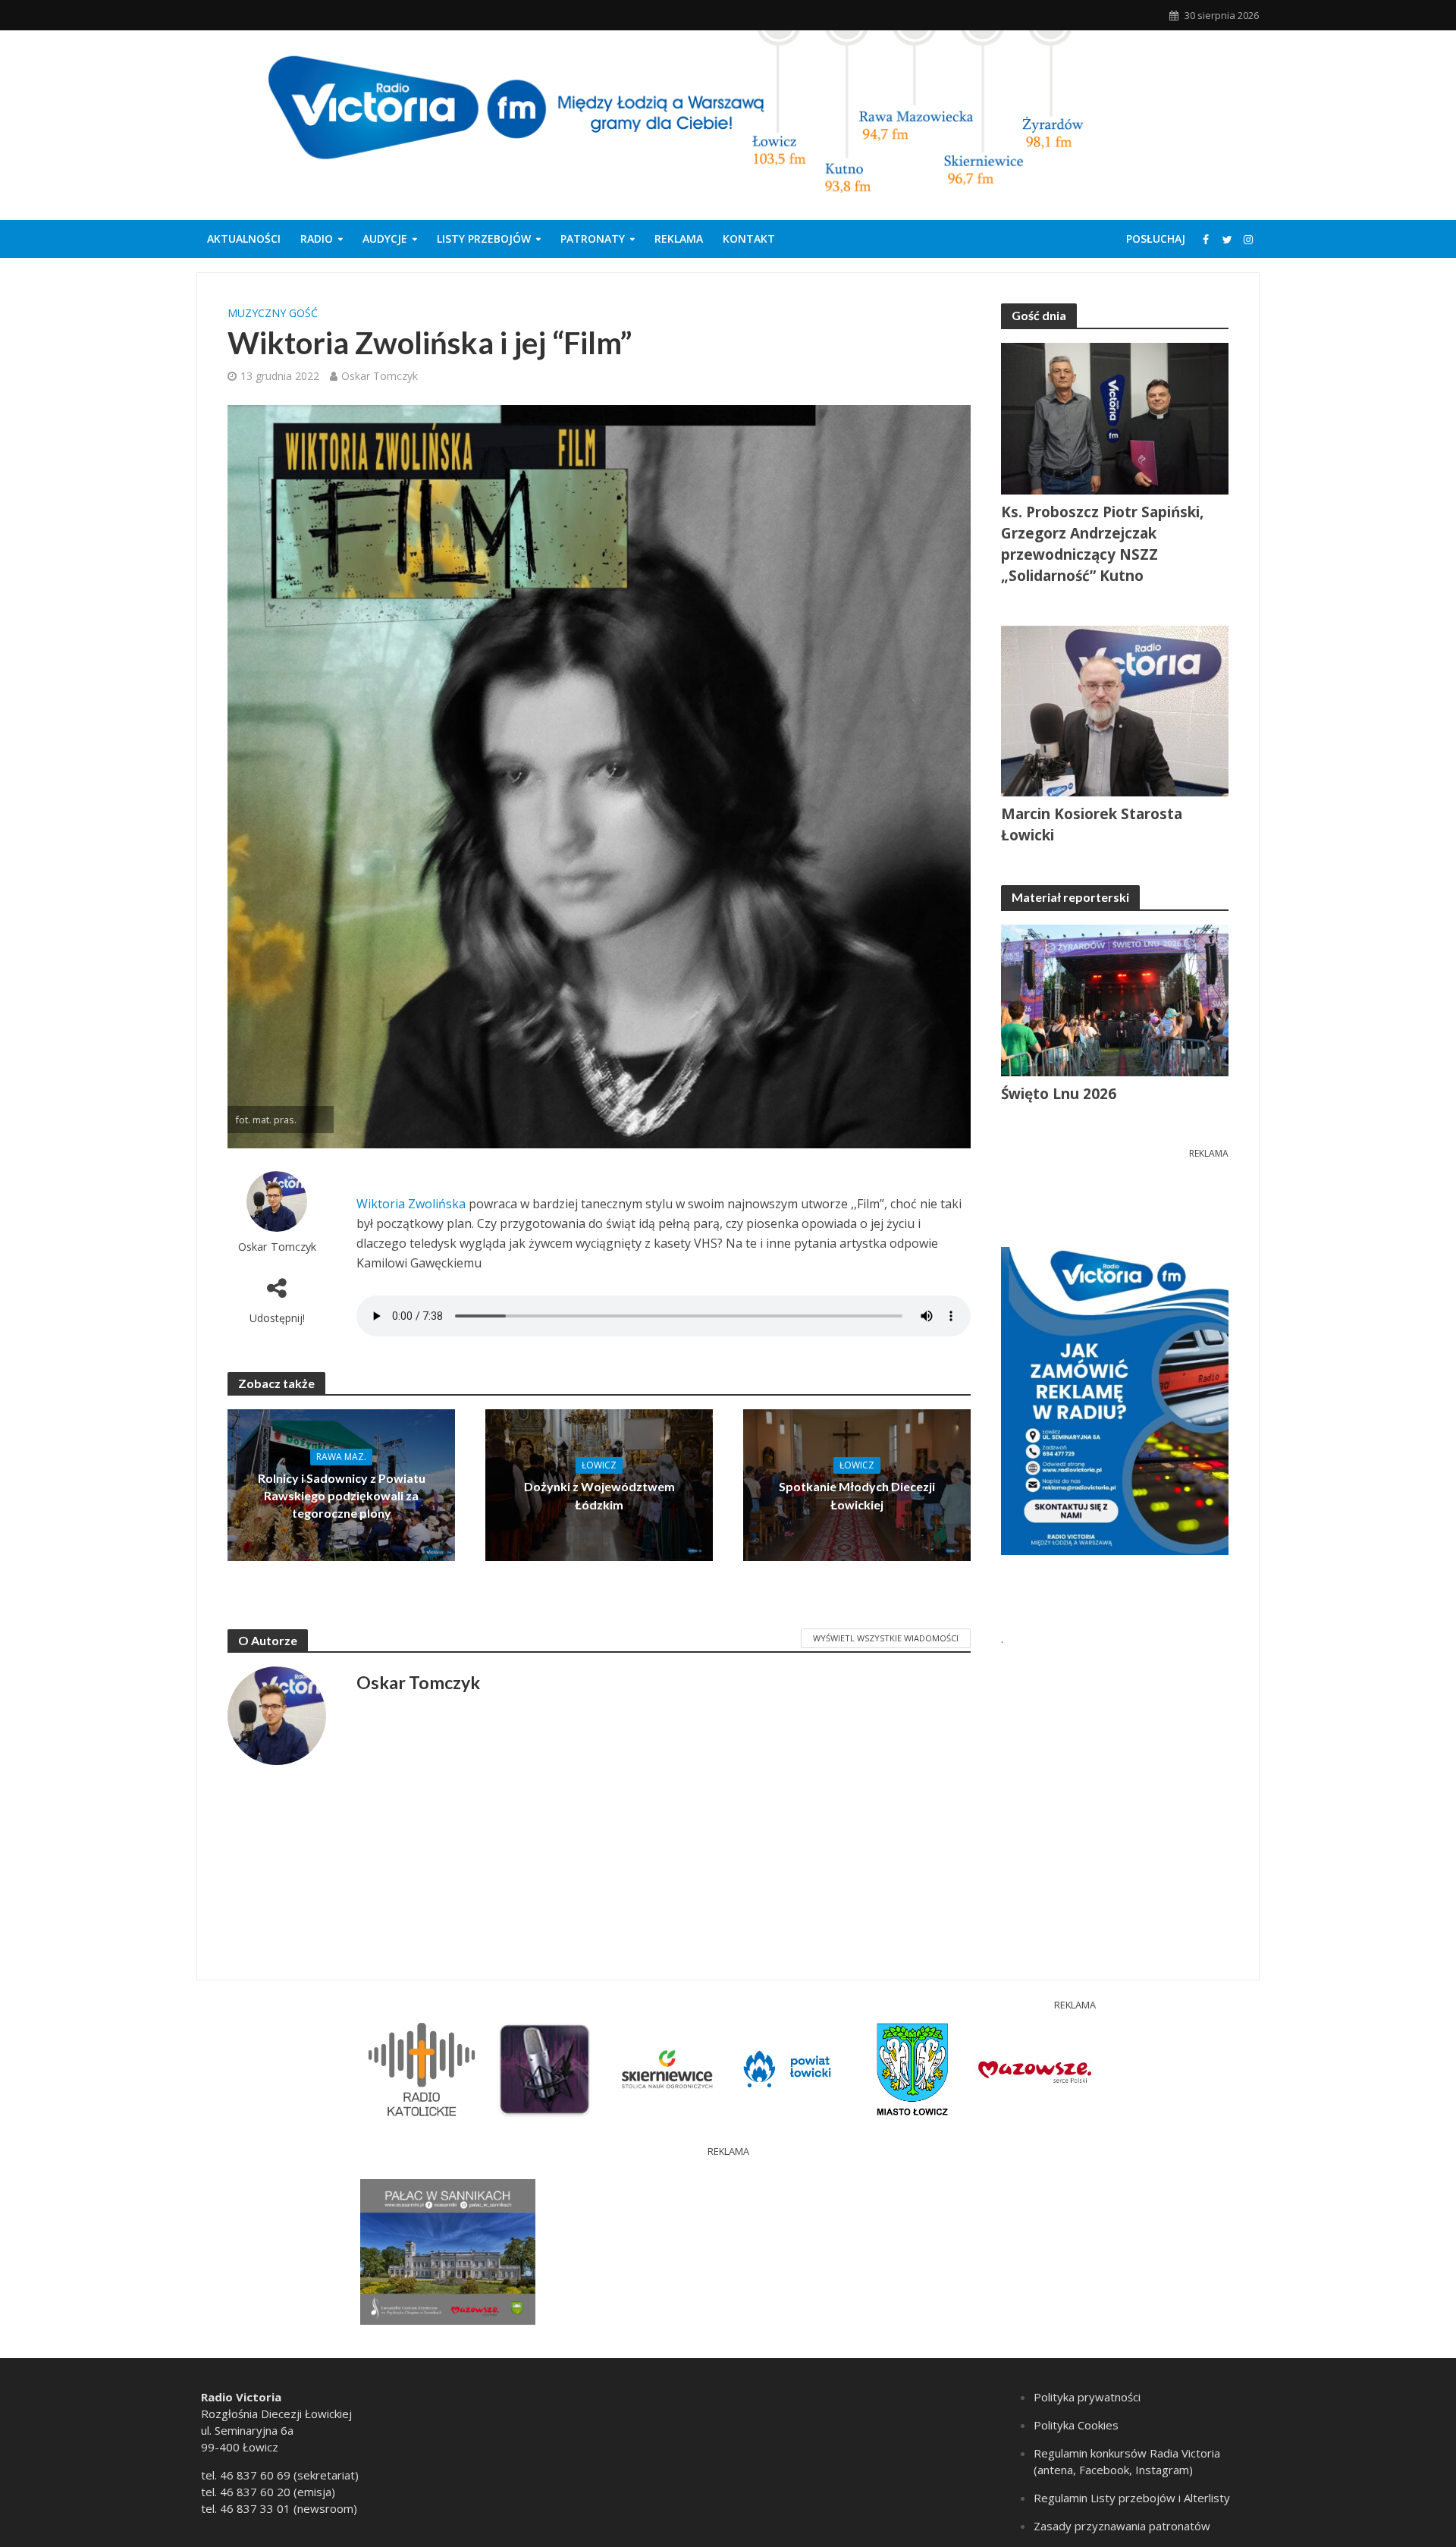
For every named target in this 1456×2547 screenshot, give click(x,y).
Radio (317, 239)
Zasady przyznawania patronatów (1122, 2526)
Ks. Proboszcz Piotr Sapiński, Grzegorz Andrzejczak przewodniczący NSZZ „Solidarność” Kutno (1102, 544)
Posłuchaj (1156, 239)
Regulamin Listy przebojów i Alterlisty (1132, 2498)
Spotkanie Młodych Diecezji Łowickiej (857, 1495)
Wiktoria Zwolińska (411, 1204)
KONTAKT (749, 239)
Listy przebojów (484, 239)
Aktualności (244, 239)
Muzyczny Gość (273, 313)
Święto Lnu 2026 (1059, 1094)
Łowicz (599, 1465)
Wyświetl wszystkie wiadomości (886, 1638)
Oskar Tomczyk (380, 376)
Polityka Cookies (1076, 2425)
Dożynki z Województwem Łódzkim (599, 1495)
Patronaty (593, 239)
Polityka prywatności (1087, 2397)
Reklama (679, 239)
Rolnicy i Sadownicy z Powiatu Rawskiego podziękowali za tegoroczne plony (342, 1495)
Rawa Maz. (341, 1457)
